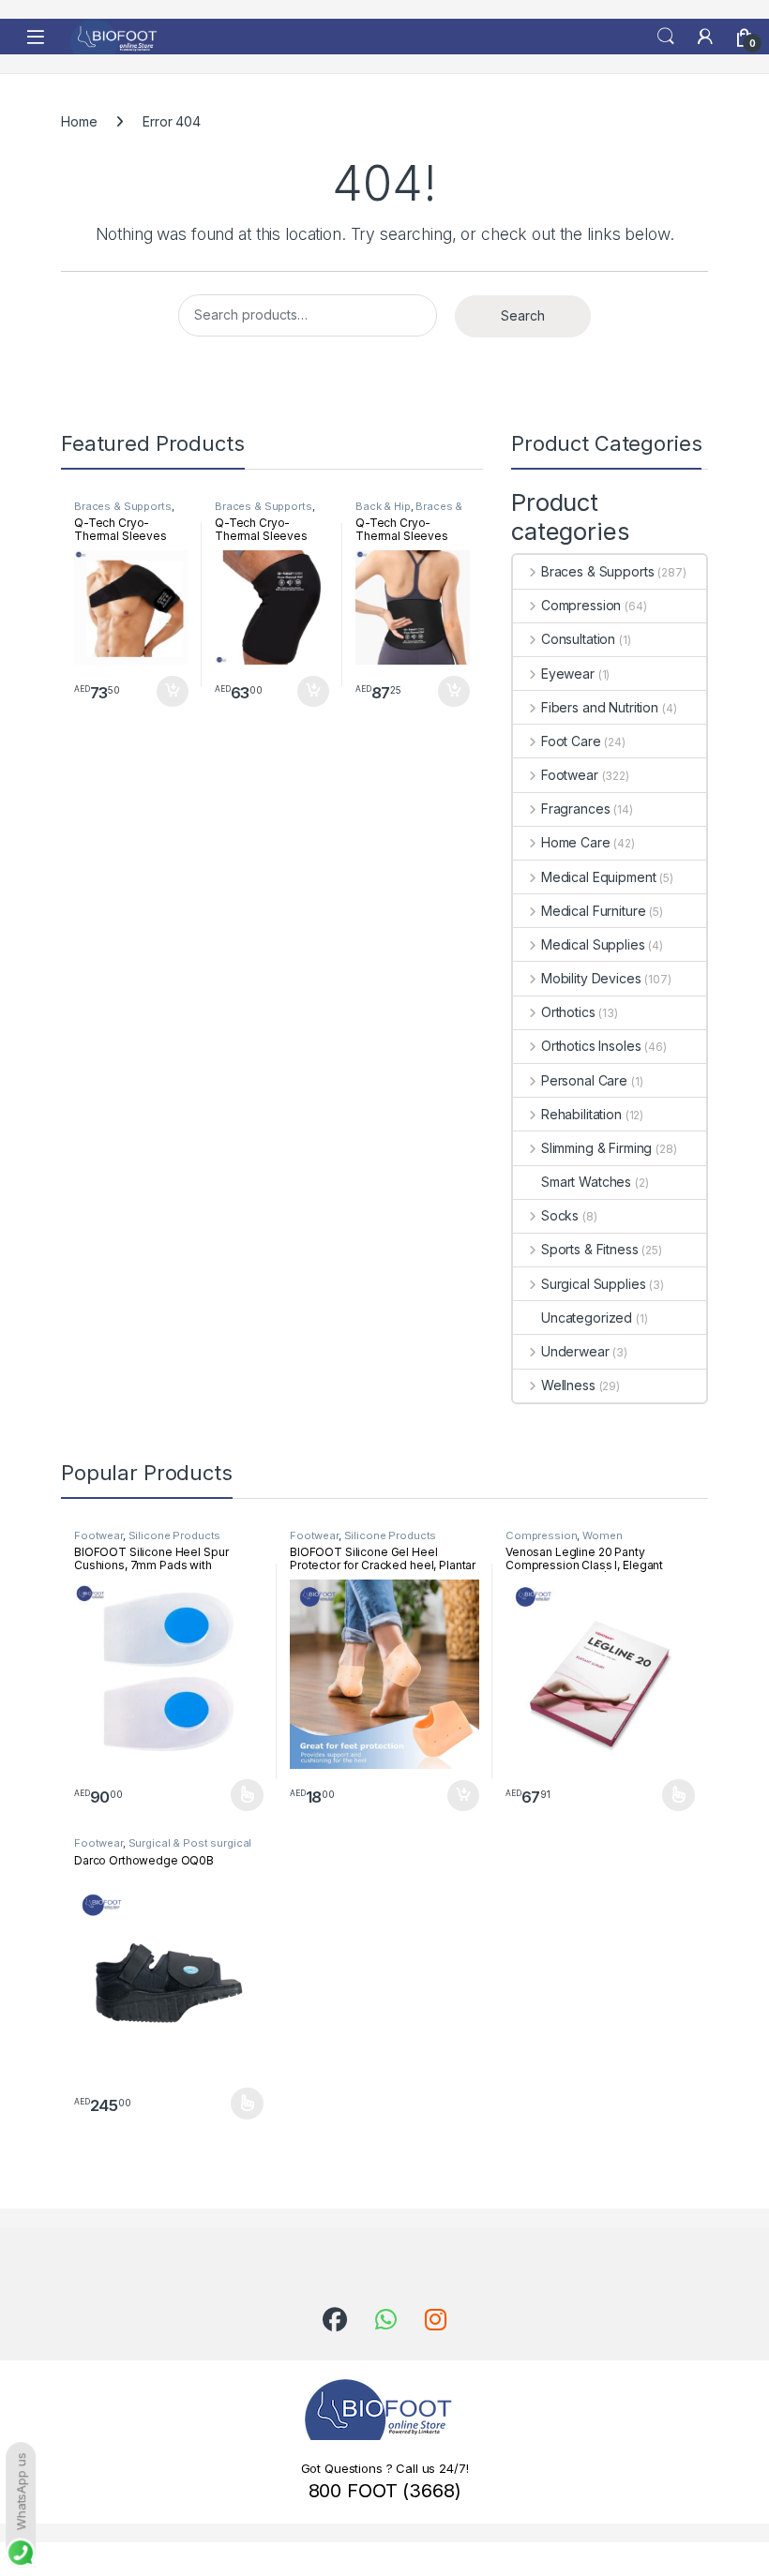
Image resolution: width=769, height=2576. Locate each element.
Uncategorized (587, 1318)
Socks (560, 1215)
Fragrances (575, 809)
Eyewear (568, 674)
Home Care (576, 842)
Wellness (568, 1385)
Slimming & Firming (596, 1148)
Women (602, 1535)
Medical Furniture (593, 911)
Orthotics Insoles (591, 1046)
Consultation (578, 639)
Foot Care (571, 741)
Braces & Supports (123, 506)
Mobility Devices (591, 978)
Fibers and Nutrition (600, 707)
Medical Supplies (593, 944)
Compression (581, 605)
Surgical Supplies (593, 1284)
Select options (241, 1795)
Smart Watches (586, 1182)
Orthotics (568, 1012)
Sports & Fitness (590, 1249)
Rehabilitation (581, 1114)
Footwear (570, 775)
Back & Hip (383, 506)
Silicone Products (175, 1535)
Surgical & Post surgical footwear (163, 1849)
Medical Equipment (598, 877)
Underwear (575, 1351)
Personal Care (584, 1080)
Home (79, 121)
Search (666, 37)
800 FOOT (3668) (385, 2491)
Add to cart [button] (173, 692)
